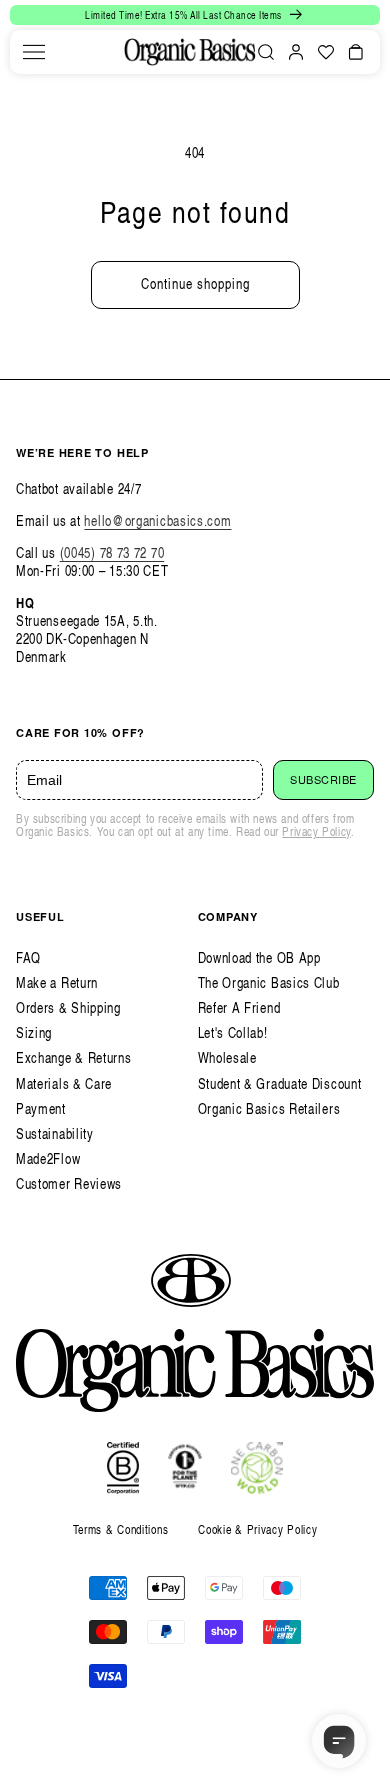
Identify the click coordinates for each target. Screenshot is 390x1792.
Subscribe (323, 780)
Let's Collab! (233, 1032)
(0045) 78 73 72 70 (112, 552)
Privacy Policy (316, 831)
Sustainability (55, 1133)
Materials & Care (64, 1083)
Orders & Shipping (68, 1007)
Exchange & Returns (74, 1057)
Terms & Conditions (121, 1529)
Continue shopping (195, 283)
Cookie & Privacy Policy (257, 1529)
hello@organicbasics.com (157, 520)
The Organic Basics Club (269, 982)
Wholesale (227, 1057)
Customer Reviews (69, 1183)
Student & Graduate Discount (280, 1083)
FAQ (28, 957)
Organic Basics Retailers (269, 1108)
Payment (41, 1108)
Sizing (34, 1032)
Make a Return (57, 982)
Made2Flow (48, 1158)
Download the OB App (259, 957)
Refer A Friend (239, 1007)
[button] (34, 52)
